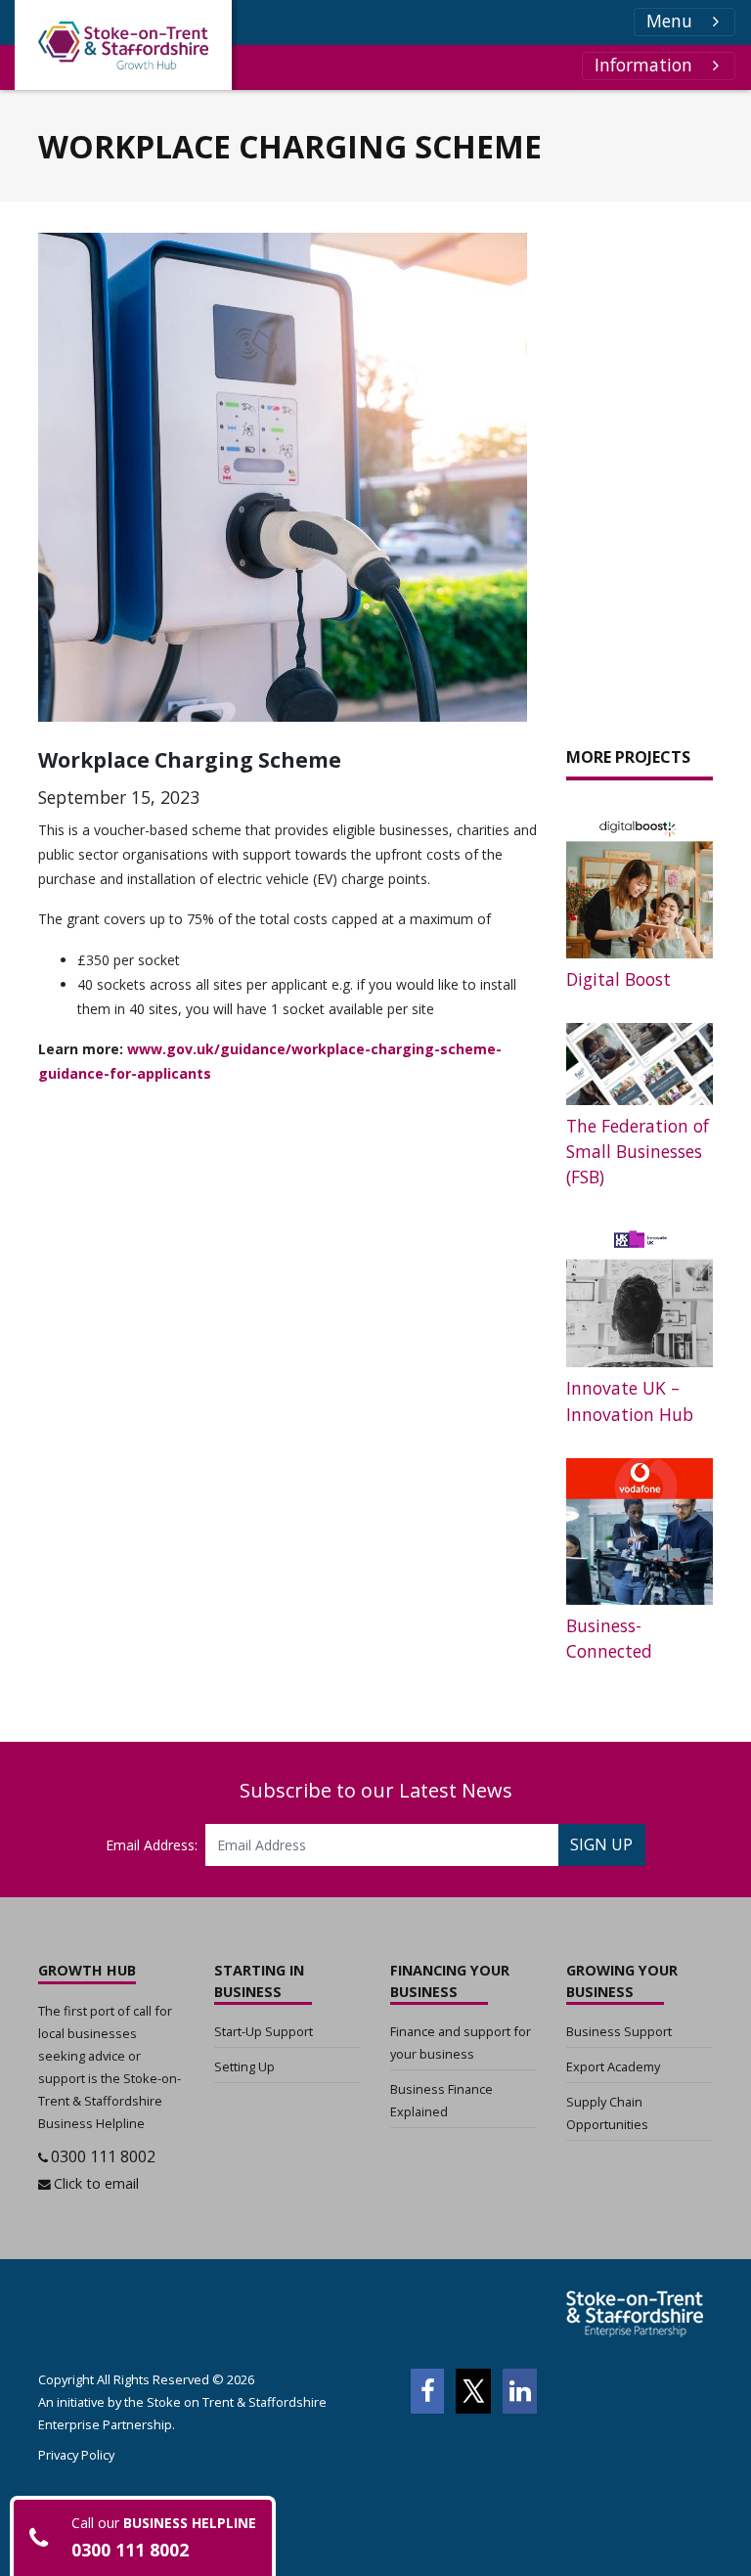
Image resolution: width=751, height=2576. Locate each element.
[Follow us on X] (473, 2391)
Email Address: (152, 1845)
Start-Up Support (264, 2031)
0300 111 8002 (103, 2156)
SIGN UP (601, 1844)
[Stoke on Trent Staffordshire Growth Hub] (123, 45)
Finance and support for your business (461, 2043)
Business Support (619, 2031)
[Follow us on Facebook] (427, 2391)
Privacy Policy (76, 2455)
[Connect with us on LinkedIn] (520, 2391)
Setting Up (244, 2066)
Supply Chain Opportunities (607, 2113)
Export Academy (613, 2066)
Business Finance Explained (442, 2100)
